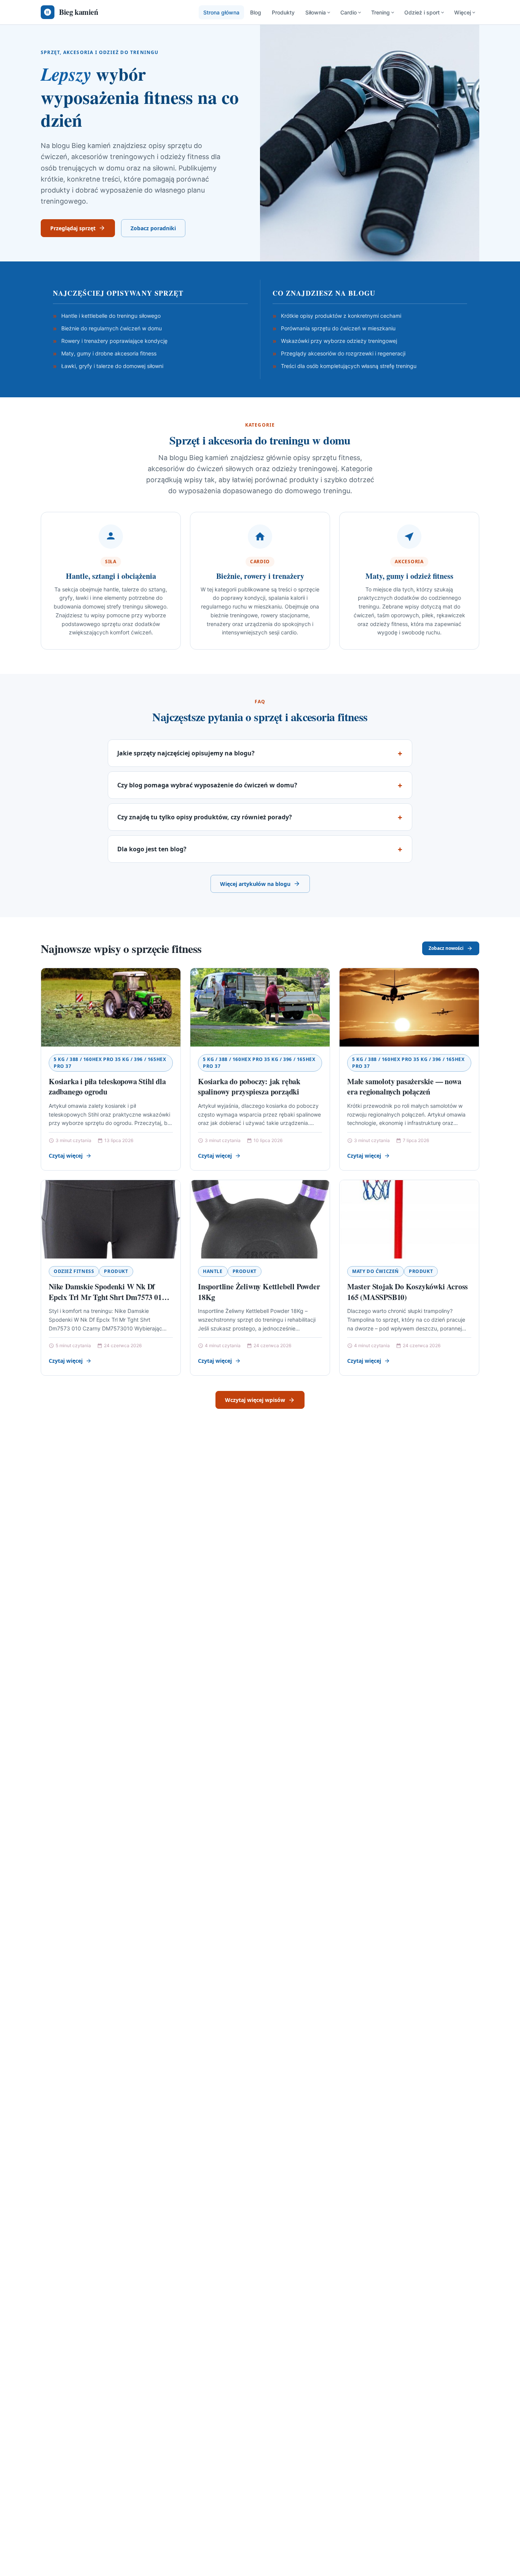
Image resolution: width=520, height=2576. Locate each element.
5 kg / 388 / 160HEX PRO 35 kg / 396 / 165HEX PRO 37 (110, 1063)
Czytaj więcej (66, 1156)
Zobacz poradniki (153, 228)
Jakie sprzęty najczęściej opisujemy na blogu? (186, 753)
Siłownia (316, 12)
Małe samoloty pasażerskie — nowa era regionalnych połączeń (404, 1087)
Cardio (349, 12)
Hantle (213, 1271)
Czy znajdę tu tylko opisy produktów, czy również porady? (205, 817)
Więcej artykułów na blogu (255, 884)
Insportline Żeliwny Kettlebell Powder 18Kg (259, 1292)
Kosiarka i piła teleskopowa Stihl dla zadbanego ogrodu (107, 1087)
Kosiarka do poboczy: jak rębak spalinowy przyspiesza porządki (249, 1087)
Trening (380, 12)
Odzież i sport (422, 12)
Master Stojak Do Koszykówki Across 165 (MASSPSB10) (408, 1292)
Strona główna (221, 12)
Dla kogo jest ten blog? (152, 849)
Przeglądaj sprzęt (73, 228)
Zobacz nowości (446, 948)
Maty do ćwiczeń (376, 1271)
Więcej (463, 12)
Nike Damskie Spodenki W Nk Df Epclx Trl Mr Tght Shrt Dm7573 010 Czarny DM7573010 (107, 1297)
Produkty (283, 12)
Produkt (116, 1271)
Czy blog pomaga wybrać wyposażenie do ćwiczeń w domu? (207, 785)
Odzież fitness (74, 1271)
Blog (256, 12)
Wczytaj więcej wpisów (255, 1400)
